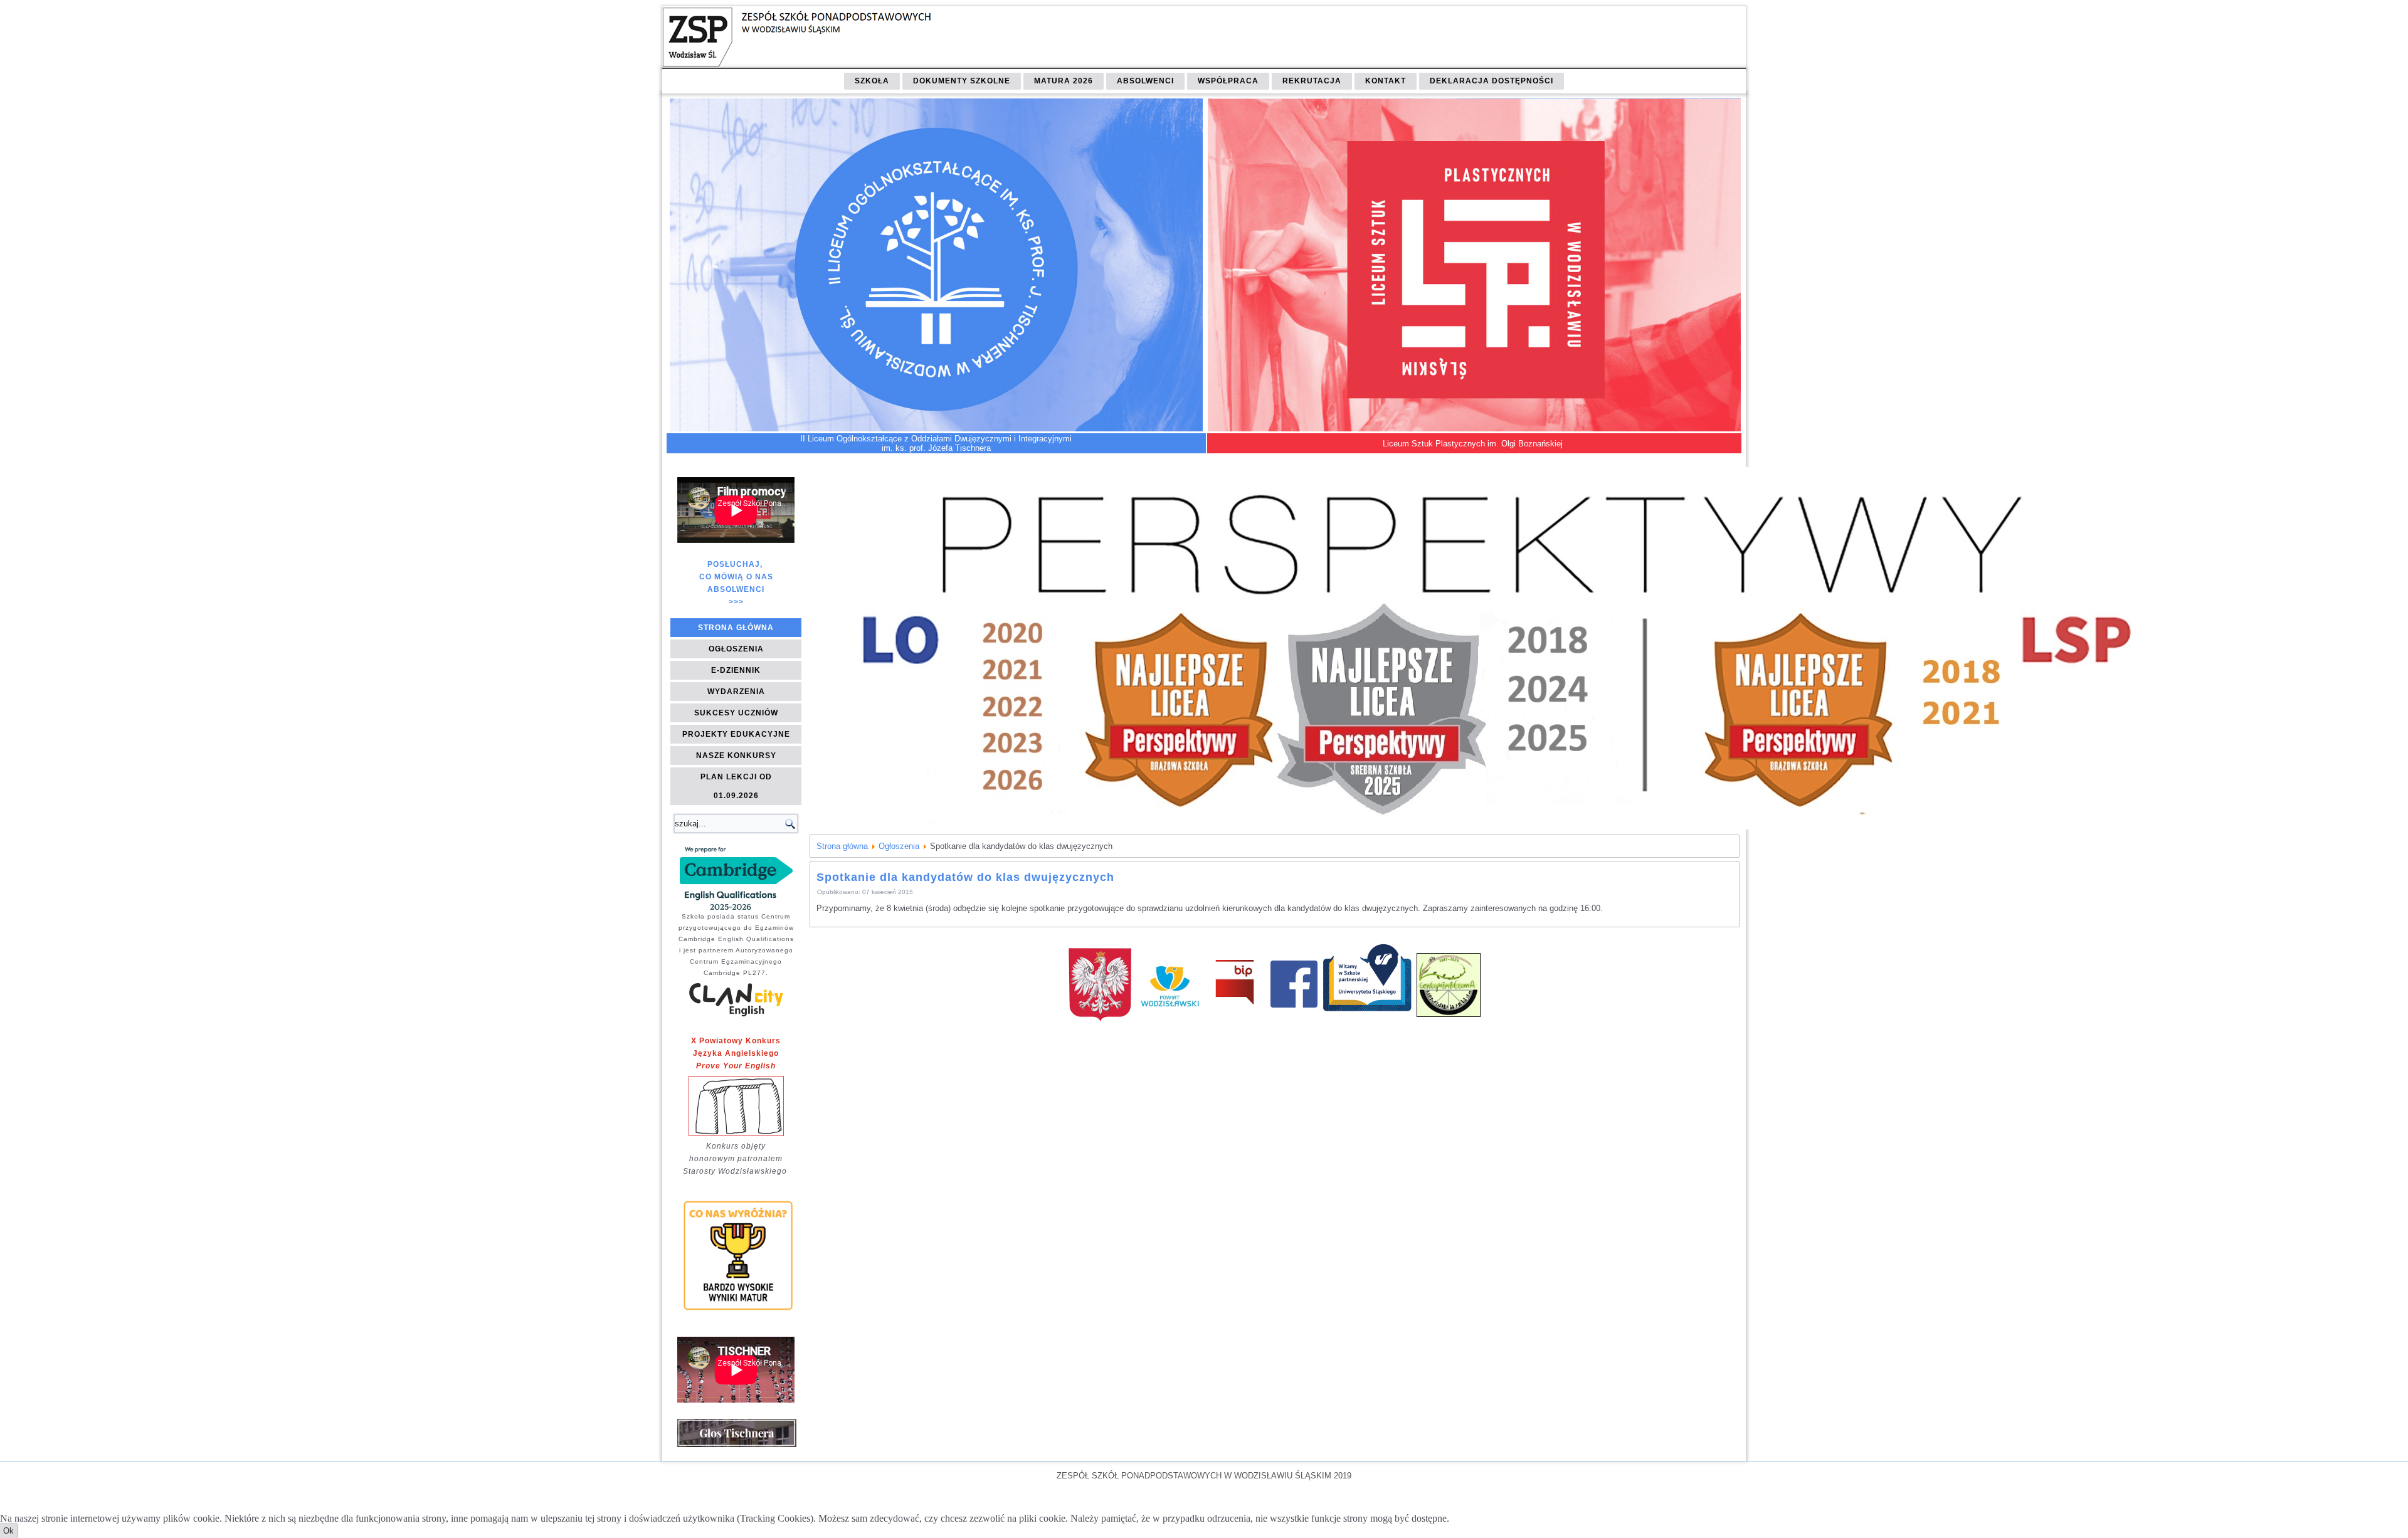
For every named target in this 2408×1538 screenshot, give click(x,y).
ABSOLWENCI (1145, 81)
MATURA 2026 (1064, 81)
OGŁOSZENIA (736, 649)
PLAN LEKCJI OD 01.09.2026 (736, 786)
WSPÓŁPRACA (1228, 81)
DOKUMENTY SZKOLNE (962, 81)
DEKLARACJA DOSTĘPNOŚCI (1492, 81)
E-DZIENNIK (736, 670)
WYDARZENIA (736, 692)
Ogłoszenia (899, 846)
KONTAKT (1386, 81)
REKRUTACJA (1312, 81)
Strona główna (842, 846)
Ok (8, 1531)
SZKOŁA (872, 81)
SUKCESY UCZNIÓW (736, 713)
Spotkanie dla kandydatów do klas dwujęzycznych (965, 877)
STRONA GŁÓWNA (736, 628)
